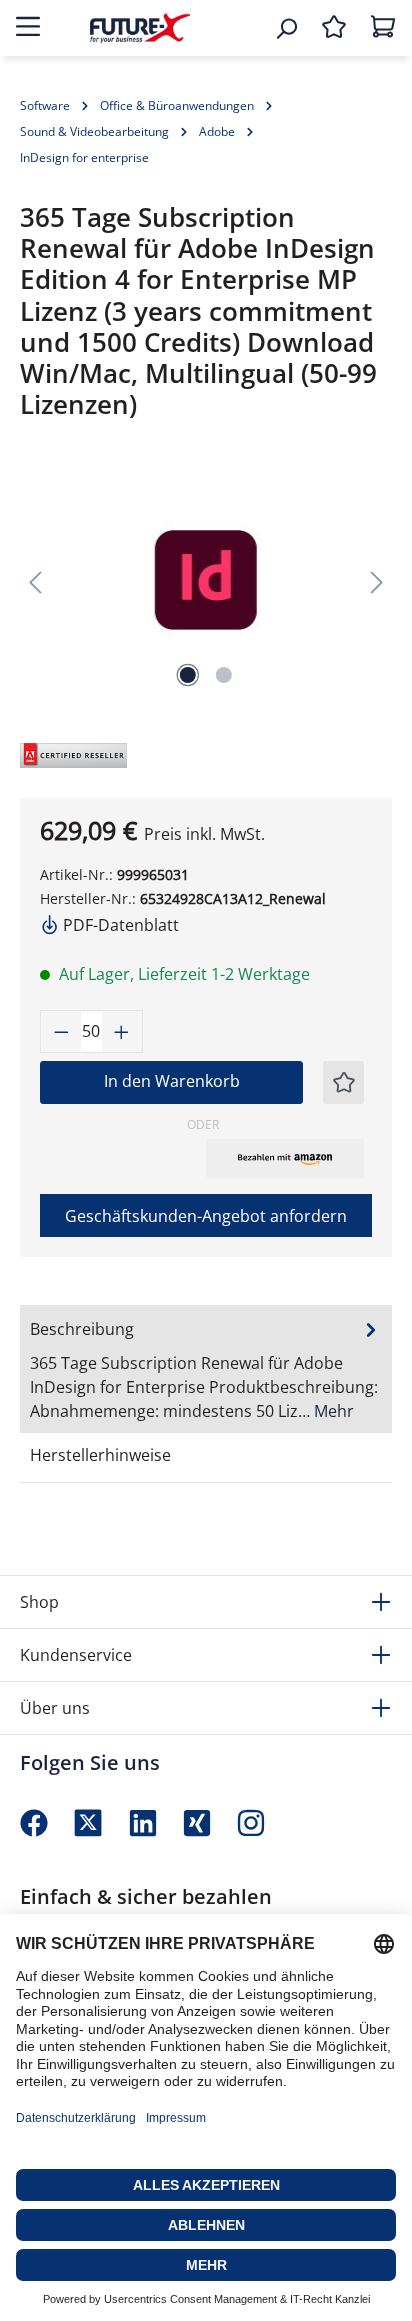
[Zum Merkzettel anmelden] (344, 1082)
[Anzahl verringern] (61, 1031)
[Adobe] (65, 753)
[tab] (206, 1369)
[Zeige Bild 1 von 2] (188, 675)
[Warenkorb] (383, 28)
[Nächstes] (377, 580)
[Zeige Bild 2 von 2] (224, 675)
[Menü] (28, 28)
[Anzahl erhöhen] (122, 1031)
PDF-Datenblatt (119, 925)
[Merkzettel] (334, 28)
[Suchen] (286, 28)
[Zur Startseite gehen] (140, 27)
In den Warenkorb (172, 1081)
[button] (285, 1158)
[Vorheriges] (35, 580)
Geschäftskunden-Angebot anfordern (206, 1216)
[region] (206, 580)
